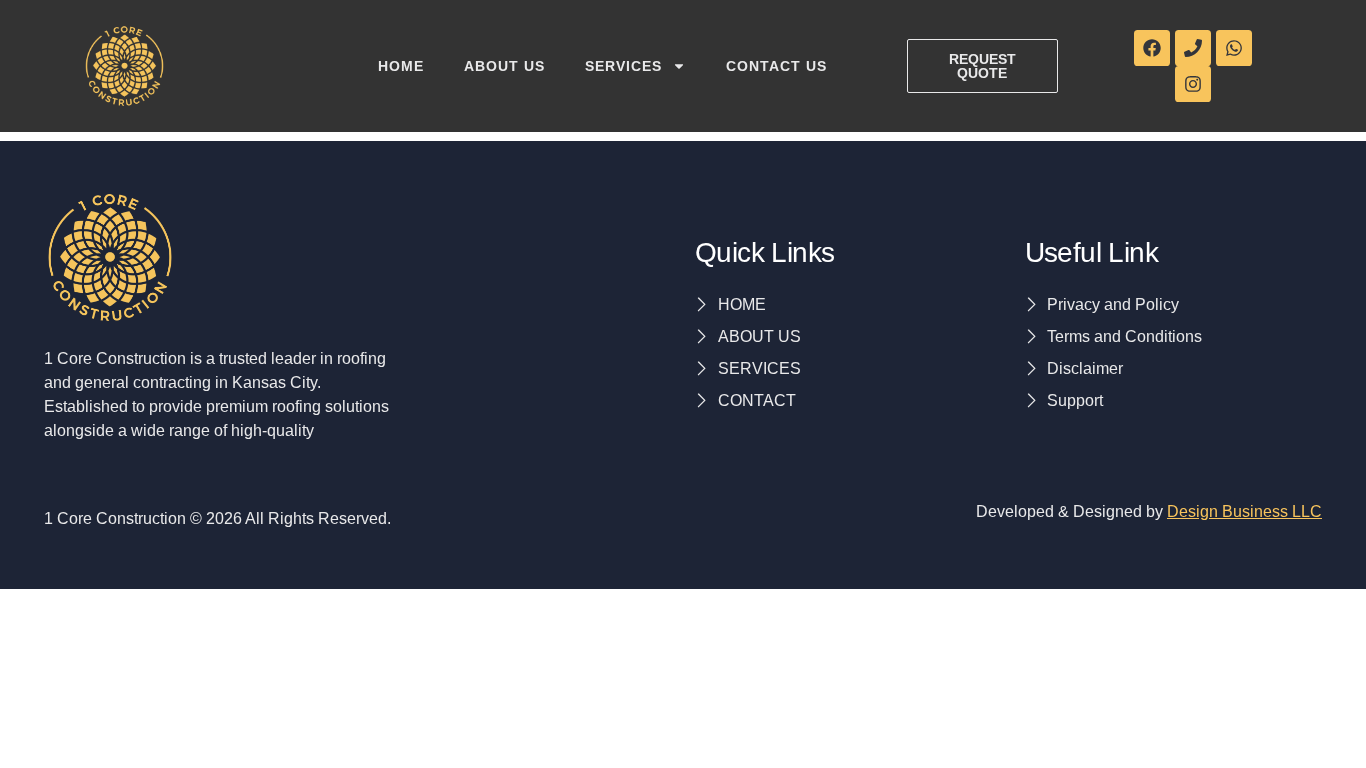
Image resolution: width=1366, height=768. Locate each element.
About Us (504, 66)
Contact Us (776, 66)
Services (623, 66)
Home (401, 66)
